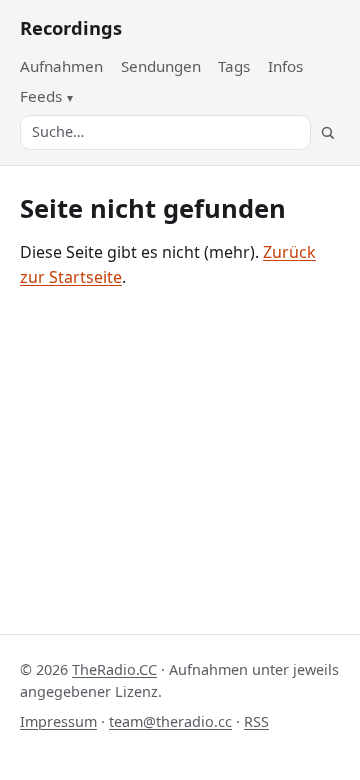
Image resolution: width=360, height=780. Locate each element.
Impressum (58, 721)
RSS (256, 721)
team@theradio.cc (170, 721)
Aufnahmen (61, 66)
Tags (234, 66)
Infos (285, 66)
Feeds (41, 96)
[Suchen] (327, 132)
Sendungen (161, 66)
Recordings (71, 27)
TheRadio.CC (114, 669)
